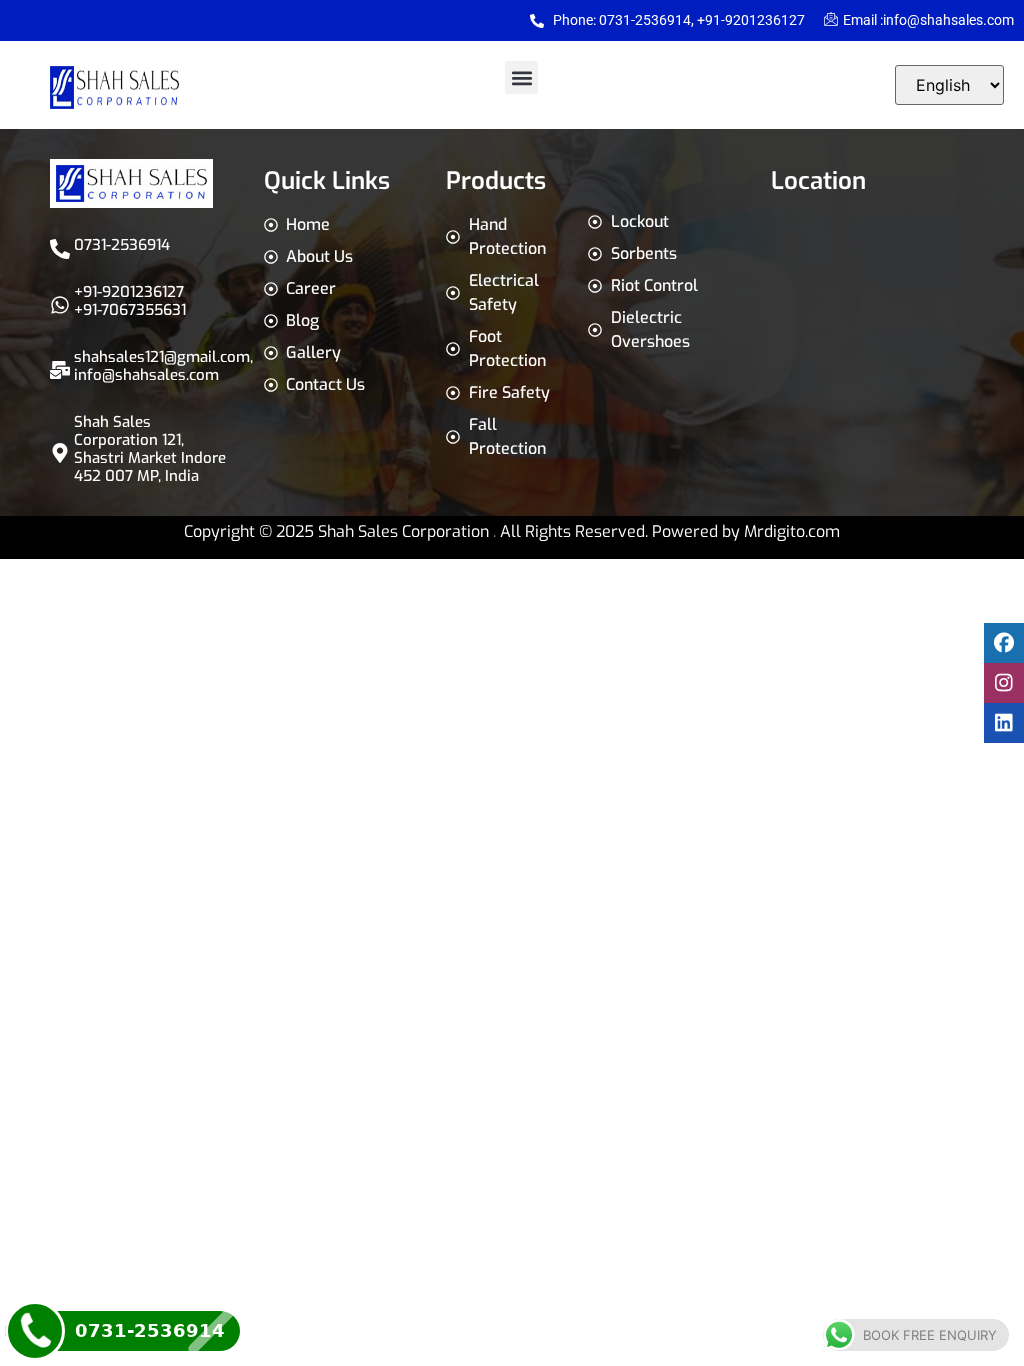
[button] (521, 77)
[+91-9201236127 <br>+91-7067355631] (60, 305)
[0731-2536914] (60, 249)
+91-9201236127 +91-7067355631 (130, 301)
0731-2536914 (122, 245)
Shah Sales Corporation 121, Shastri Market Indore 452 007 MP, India (150, 449)
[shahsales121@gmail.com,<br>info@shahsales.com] (60, 370)
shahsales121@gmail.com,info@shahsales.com (163, 366)
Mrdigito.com (792, 531)
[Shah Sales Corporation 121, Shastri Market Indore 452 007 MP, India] (60, 453)
